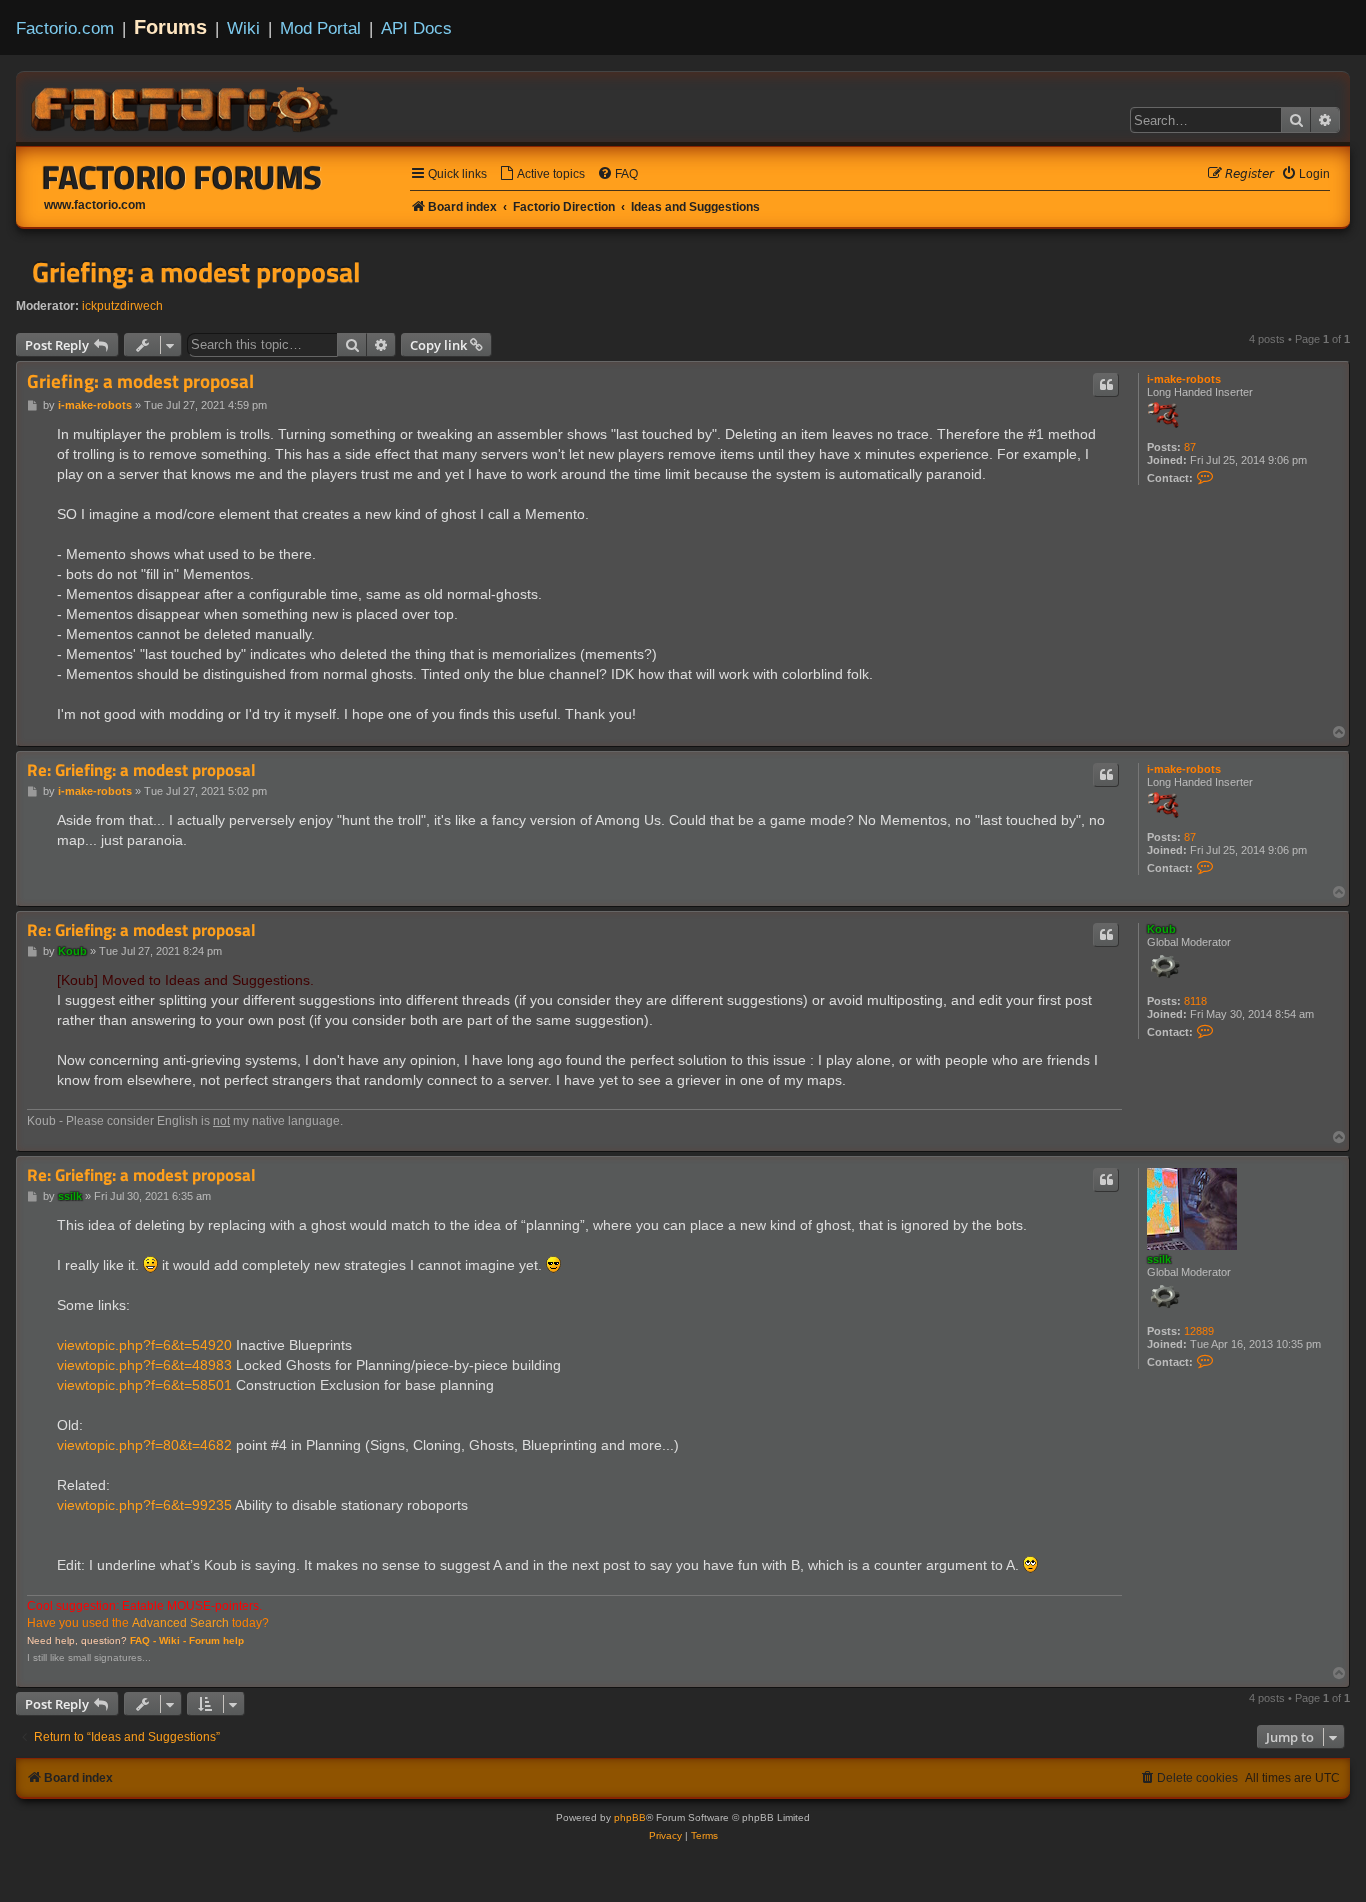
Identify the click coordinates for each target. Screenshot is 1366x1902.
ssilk (1159, 1259)
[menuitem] (542, 174)
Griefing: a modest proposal (196, 272)
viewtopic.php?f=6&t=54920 (144, 1345)
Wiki (243, 28)
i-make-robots (1184, 379)
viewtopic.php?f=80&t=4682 (144, 1445)
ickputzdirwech (122, 306)
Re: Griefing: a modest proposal (141, 770)
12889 (1199, 1331)
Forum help (216, 1640)
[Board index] (186, 106)
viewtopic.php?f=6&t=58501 (144, 1385)
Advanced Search (180, 1623)
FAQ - (143, 1640)
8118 (1195, 1001)
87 (1190, 447)
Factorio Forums (182, 177)
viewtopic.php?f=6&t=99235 (144, 1505)
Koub (1161, 929)
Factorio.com (65, 28)
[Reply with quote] (1106, 385)
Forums (170, 27)
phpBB (630, 1817)
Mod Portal (320, 28)
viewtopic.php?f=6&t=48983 (144, 1365)
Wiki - (172, 1640)
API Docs (416, 28)
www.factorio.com (95, 205)
